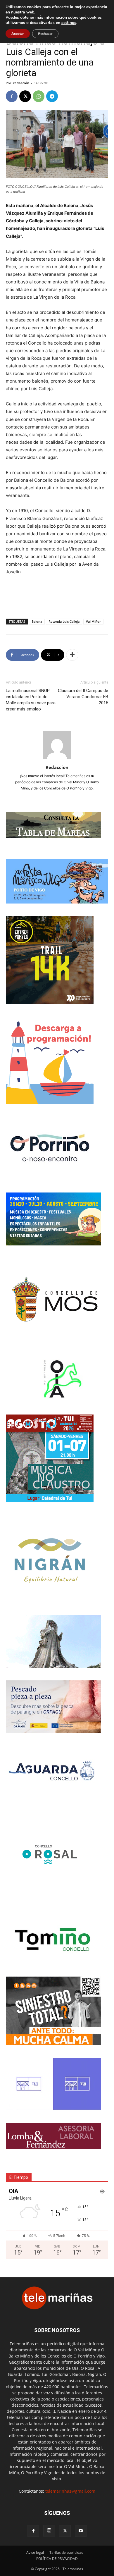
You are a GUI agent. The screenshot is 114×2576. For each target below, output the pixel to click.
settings (69, 23)
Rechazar (45, 34)
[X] (25, 96)
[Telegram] (52, 96)
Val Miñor (93, 621)
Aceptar (18, 34)
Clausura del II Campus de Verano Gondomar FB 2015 (83, 697)
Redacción (21, 83)
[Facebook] (12, 96)
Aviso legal (35, 2552)
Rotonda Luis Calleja (64, 621)
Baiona (37, 621)
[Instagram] (49, 2531)
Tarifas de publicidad (66, 2552)
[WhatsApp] (39, 96)
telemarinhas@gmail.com (70, 2491)
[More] (72, 655)
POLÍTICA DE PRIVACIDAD (57, 2559)
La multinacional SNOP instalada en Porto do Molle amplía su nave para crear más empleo (31, 700)
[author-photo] (57, 759)
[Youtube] (81, 2531)
